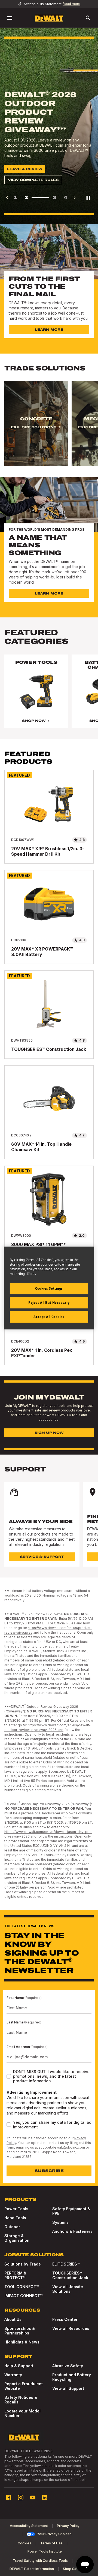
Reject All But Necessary (49, 1303)
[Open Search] (88, 18)
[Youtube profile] (33, 2497)
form (10, 2147)
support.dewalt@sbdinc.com (62, 2147)
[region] (49, 429)
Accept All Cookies (49, 1317)
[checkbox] (9, 2076)
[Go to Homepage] (49, 18)
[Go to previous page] (7, 198)
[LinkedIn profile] (45, 2497)
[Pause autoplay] (88, 198)
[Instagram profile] (21, 2497)
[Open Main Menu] (10, 18)
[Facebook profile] (9, 2497)
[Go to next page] (75, 198)
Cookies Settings (49, 1288)
